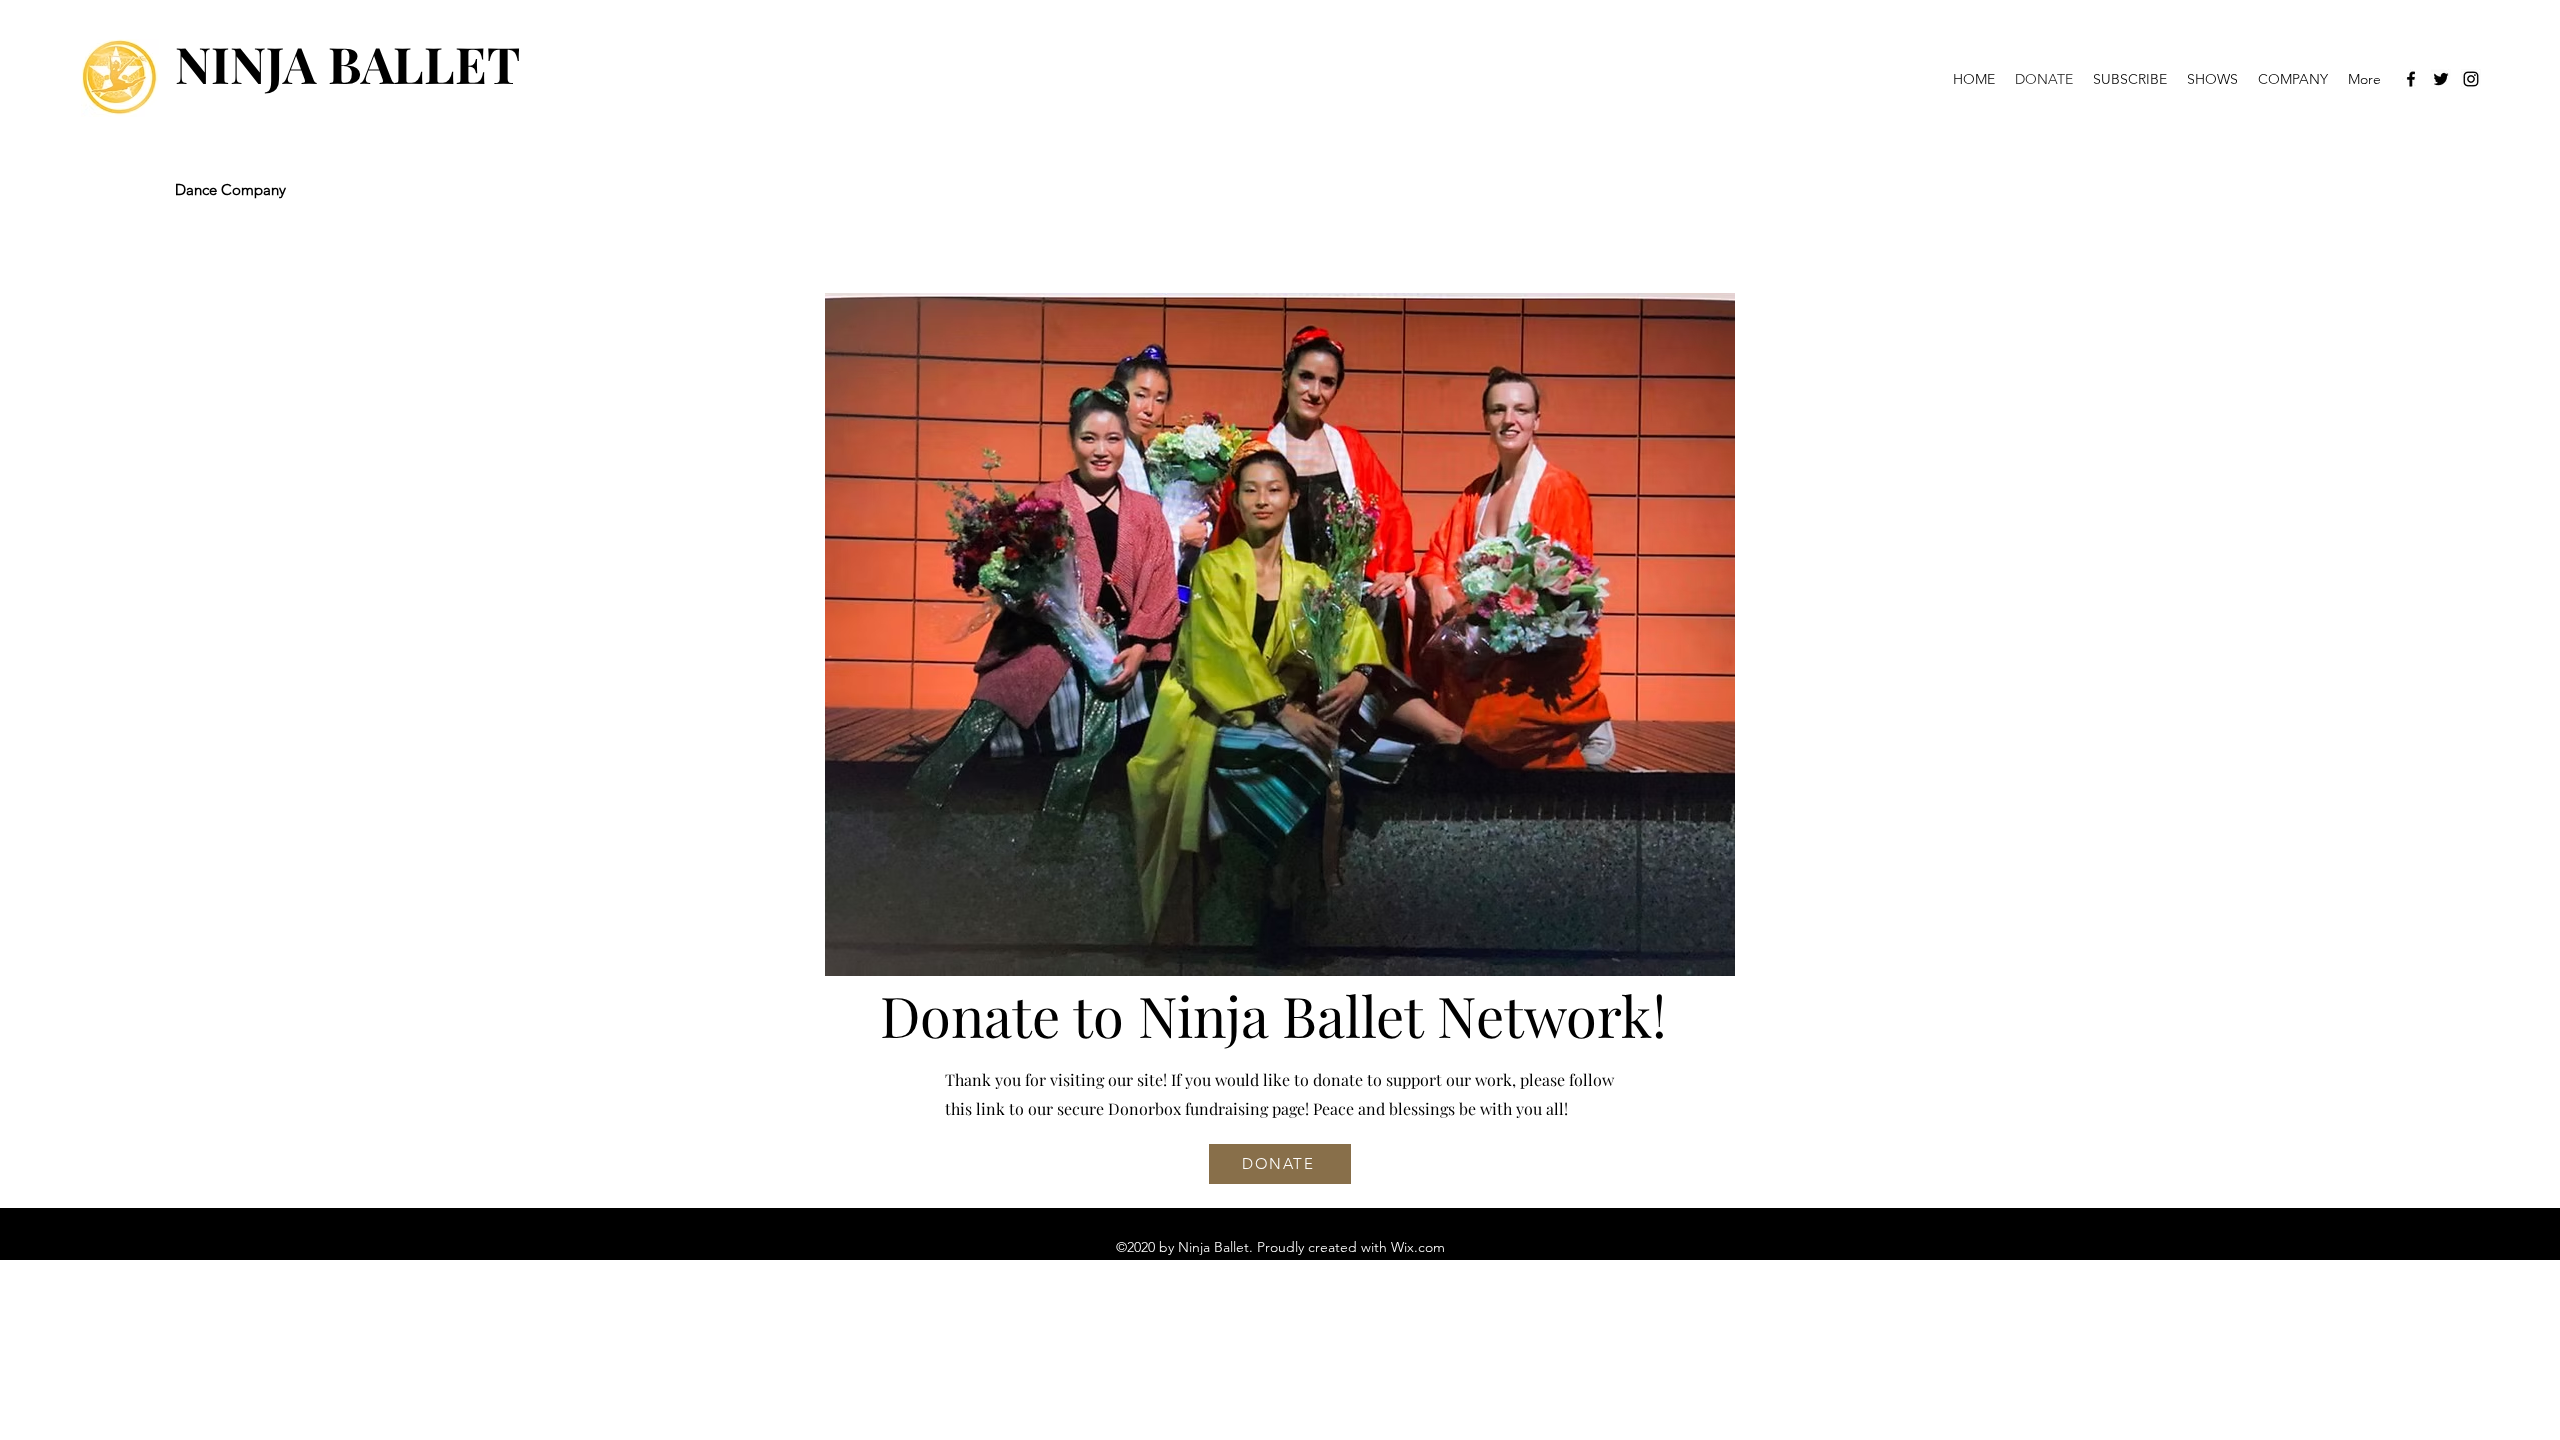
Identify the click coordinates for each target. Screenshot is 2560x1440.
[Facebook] (2411, 79)
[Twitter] (2441, 79)
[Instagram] (2471, 79)
